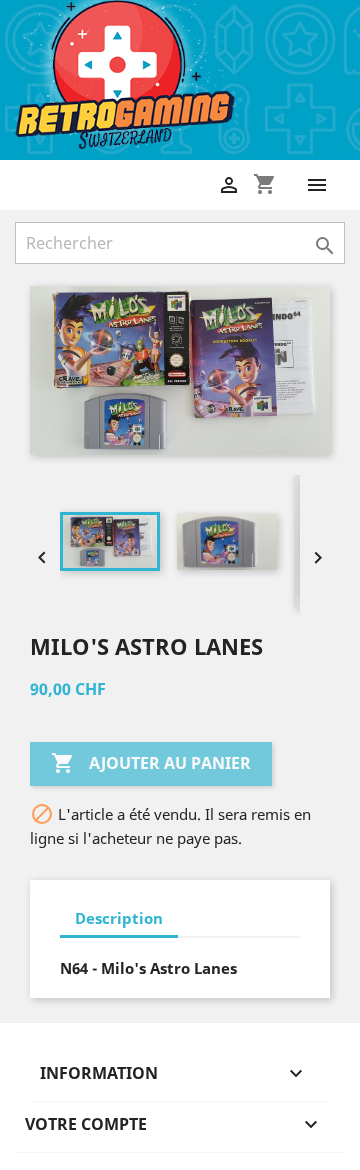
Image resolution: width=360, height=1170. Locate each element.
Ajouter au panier (151, 763)
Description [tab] (119, 918)
